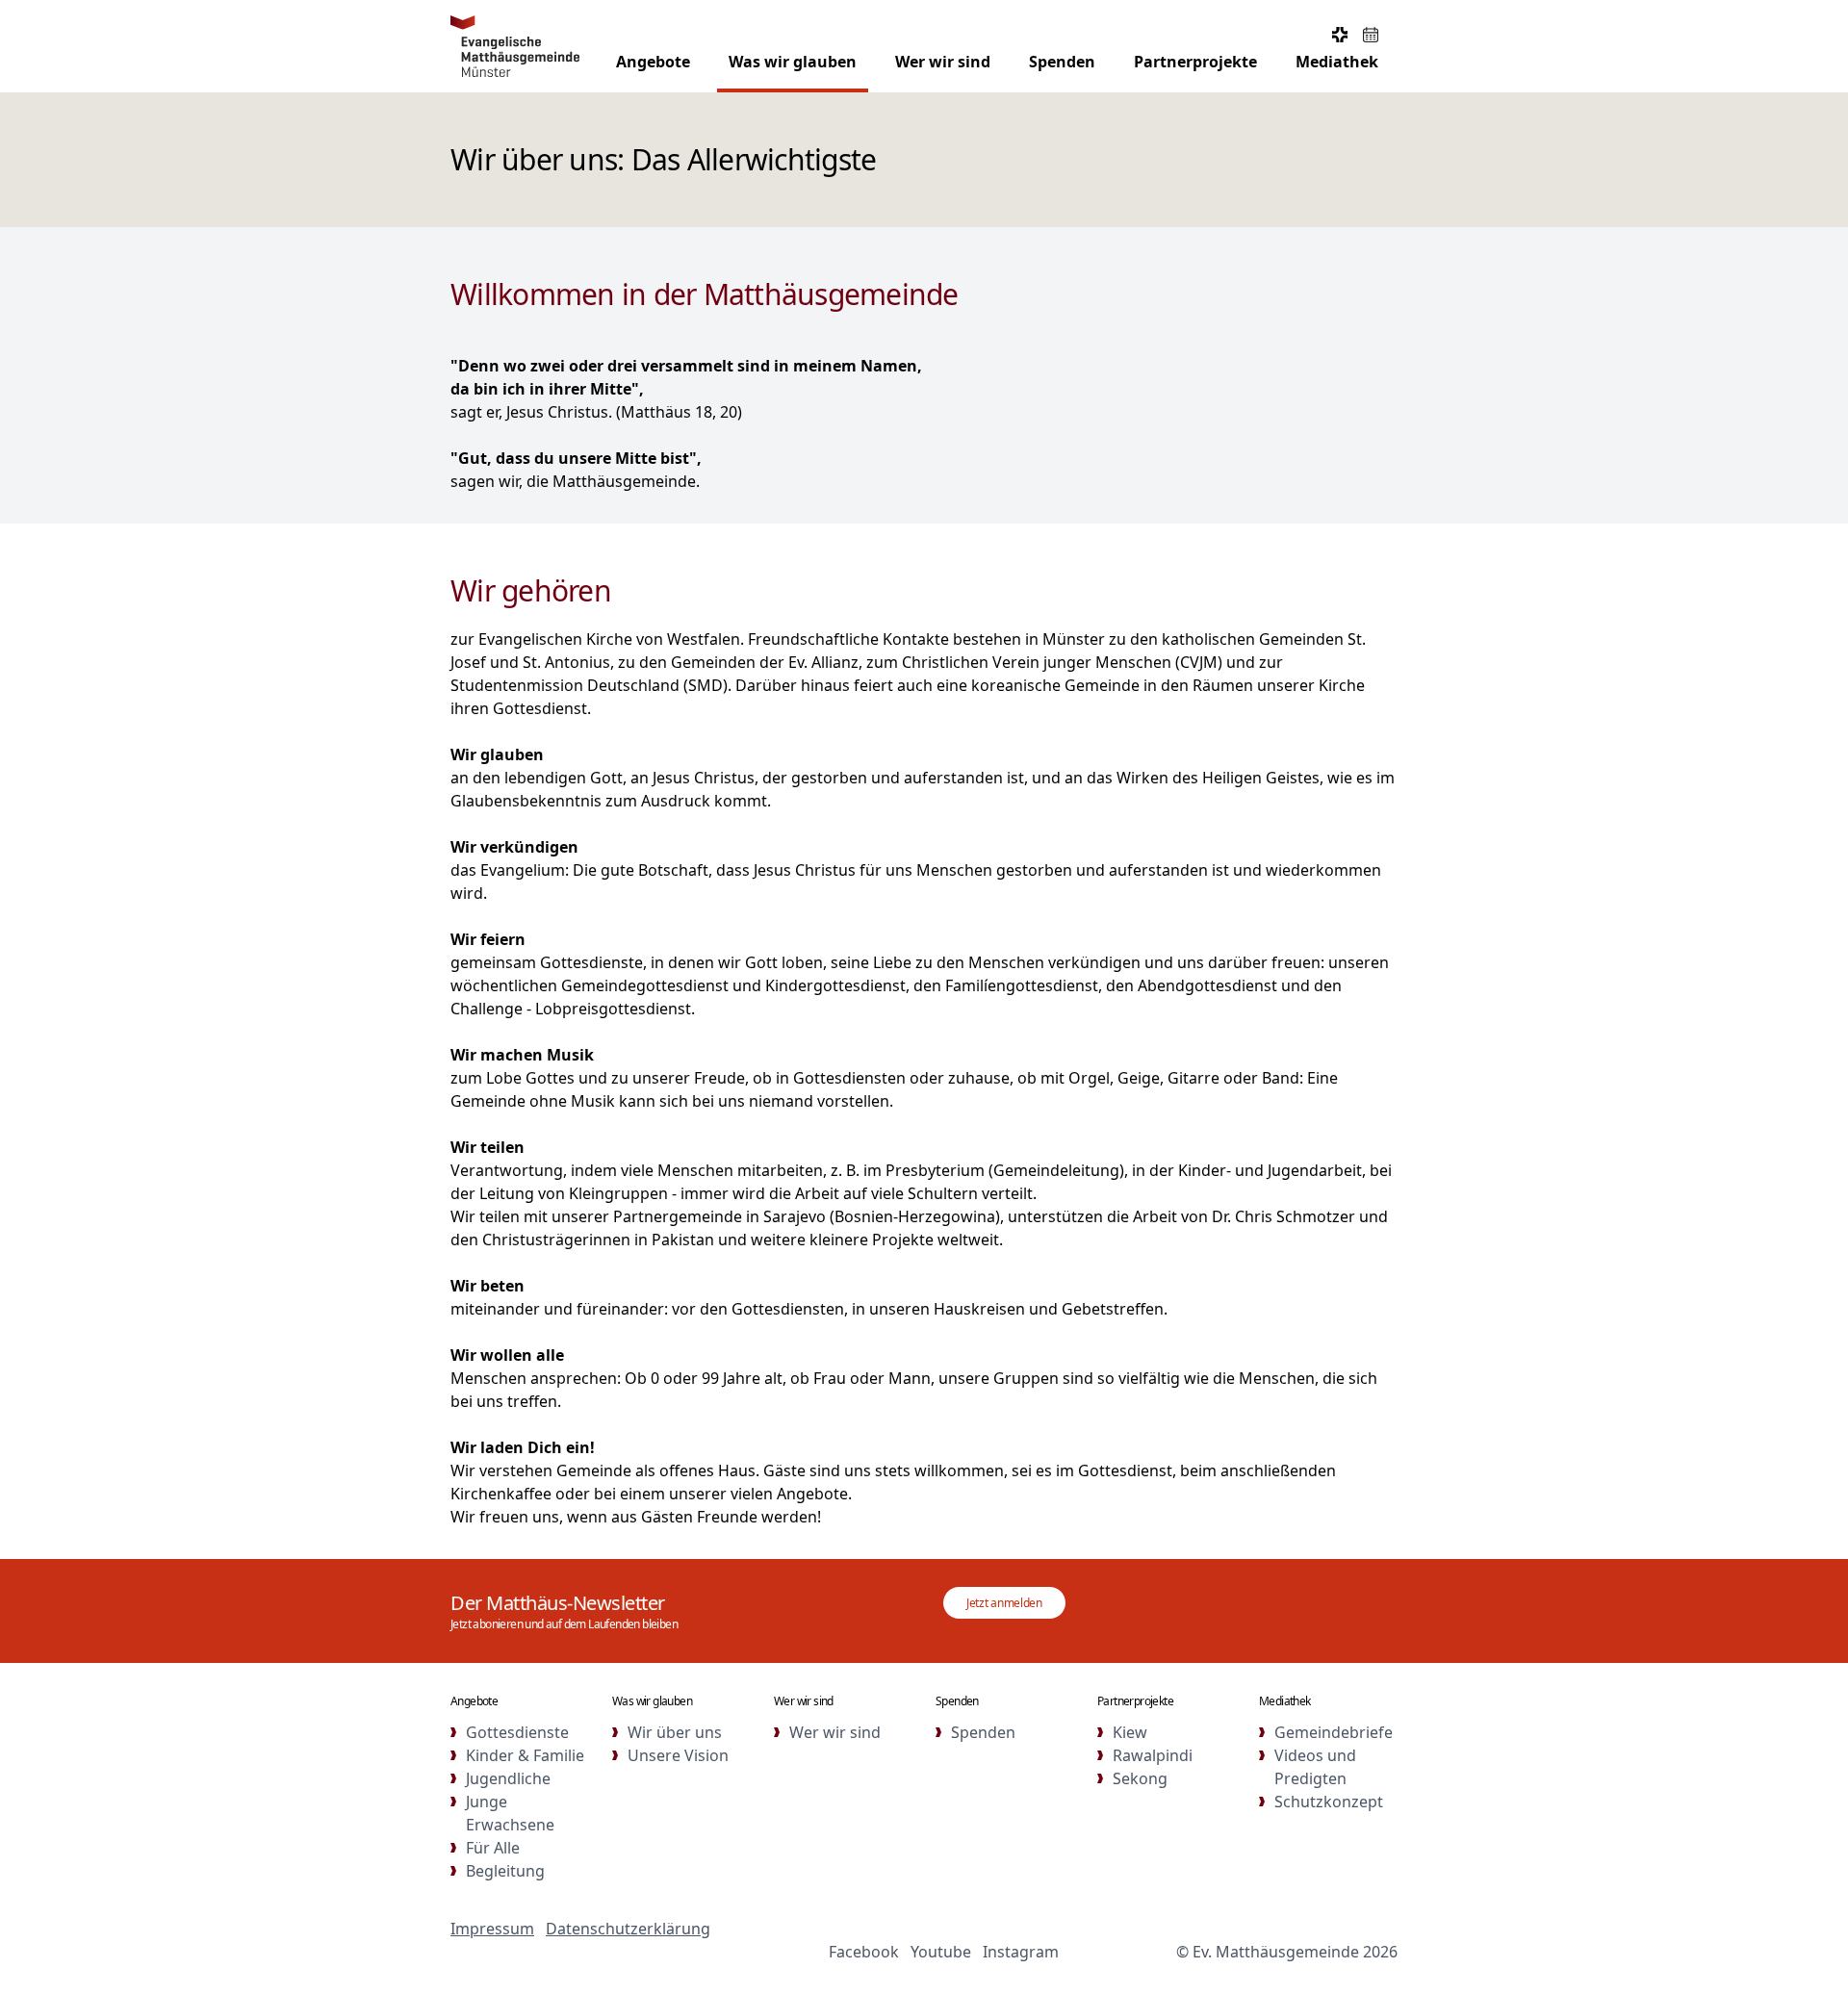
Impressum (492, 1929)
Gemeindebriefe (1334, 1732)
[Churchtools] (1340, 35)
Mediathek (1337, 62)
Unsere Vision (678, 1755)
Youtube (941, 1952)
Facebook (864, 1952)
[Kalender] (1371, 35)
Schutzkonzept (1329, 1802)
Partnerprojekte (1195, 62)
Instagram (1021, 1952)
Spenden (1062, 62)
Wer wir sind (943, 62)
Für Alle (493, 1848)
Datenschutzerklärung (628, 1929)
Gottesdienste (517, 1732)
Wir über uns (675, 1732)
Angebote (653, 62)
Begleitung (505, 1871)
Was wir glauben (793, 62)
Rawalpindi (1153, 1755)
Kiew (1130, 1732)
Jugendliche (508, 1778)
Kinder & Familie (525, 1755)
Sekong (1140, 1778)
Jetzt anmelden (1004, 1603)
